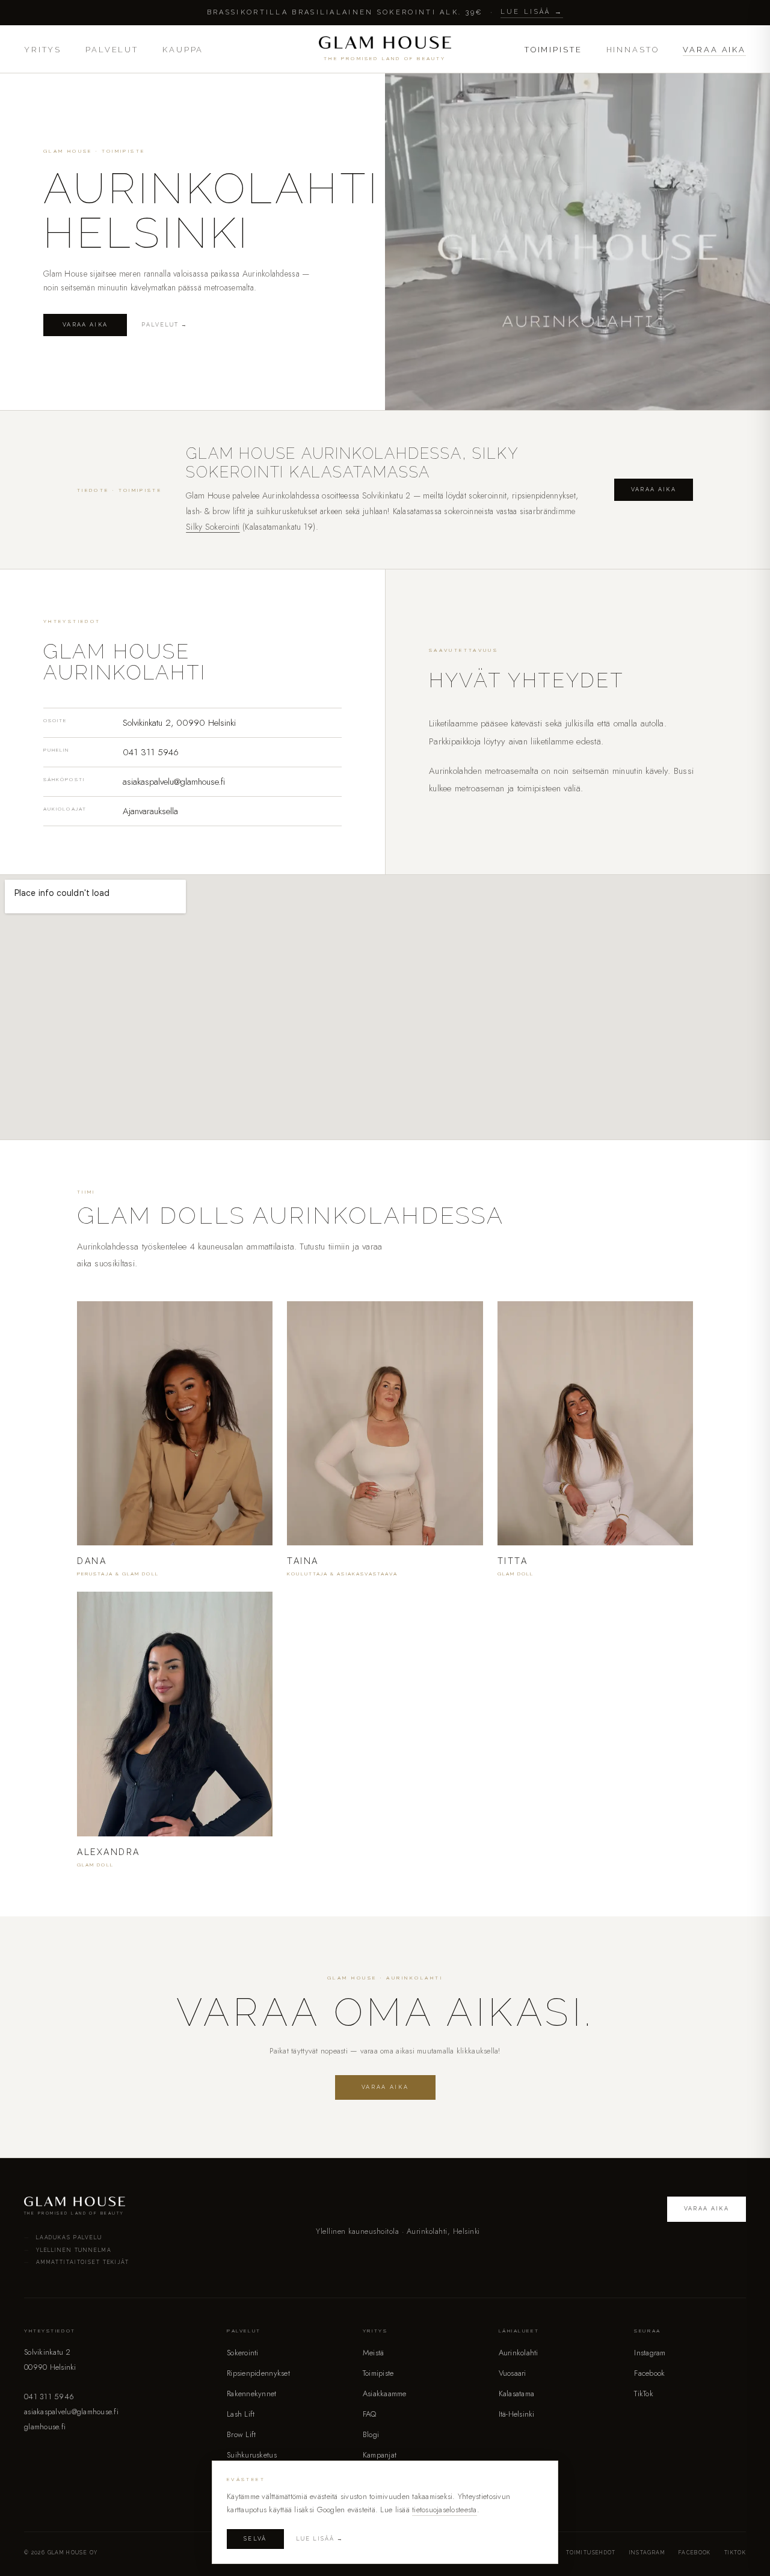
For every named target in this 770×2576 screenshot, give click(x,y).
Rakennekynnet (251, 2394)
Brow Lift (241, 2434)
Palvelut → (165, 325)
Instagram (650, 2353)
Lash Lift (241, 2414)
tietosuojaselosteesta (444, 2510)
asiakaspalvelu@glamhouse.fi (174, 782)
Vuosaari (513, 2373)
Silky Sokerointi (213, 527)
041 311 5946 (151, 752)
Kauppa (183, 50)
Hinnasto (633, 50)
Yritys (43, 50)
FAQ (370, 2414)
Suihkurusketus (252, 2455)
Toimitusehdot (591, 2553)
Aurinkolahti (519, 2353)
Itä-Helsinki (517, 2414)
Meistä (374, 2353)
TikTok (644, 2394)
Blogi (371, 2434)
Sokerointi (243, 2353)
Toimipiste (553, 50)
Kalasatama (517, 2394)
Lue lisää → (532, 12)
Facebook (649, 2373)
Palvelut (112, 50)
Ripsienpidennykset (258, 2373)
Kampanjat (380, 2455)
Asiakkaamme (385, 2394)
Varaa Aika (714, 50)
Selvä (255, 2539)
